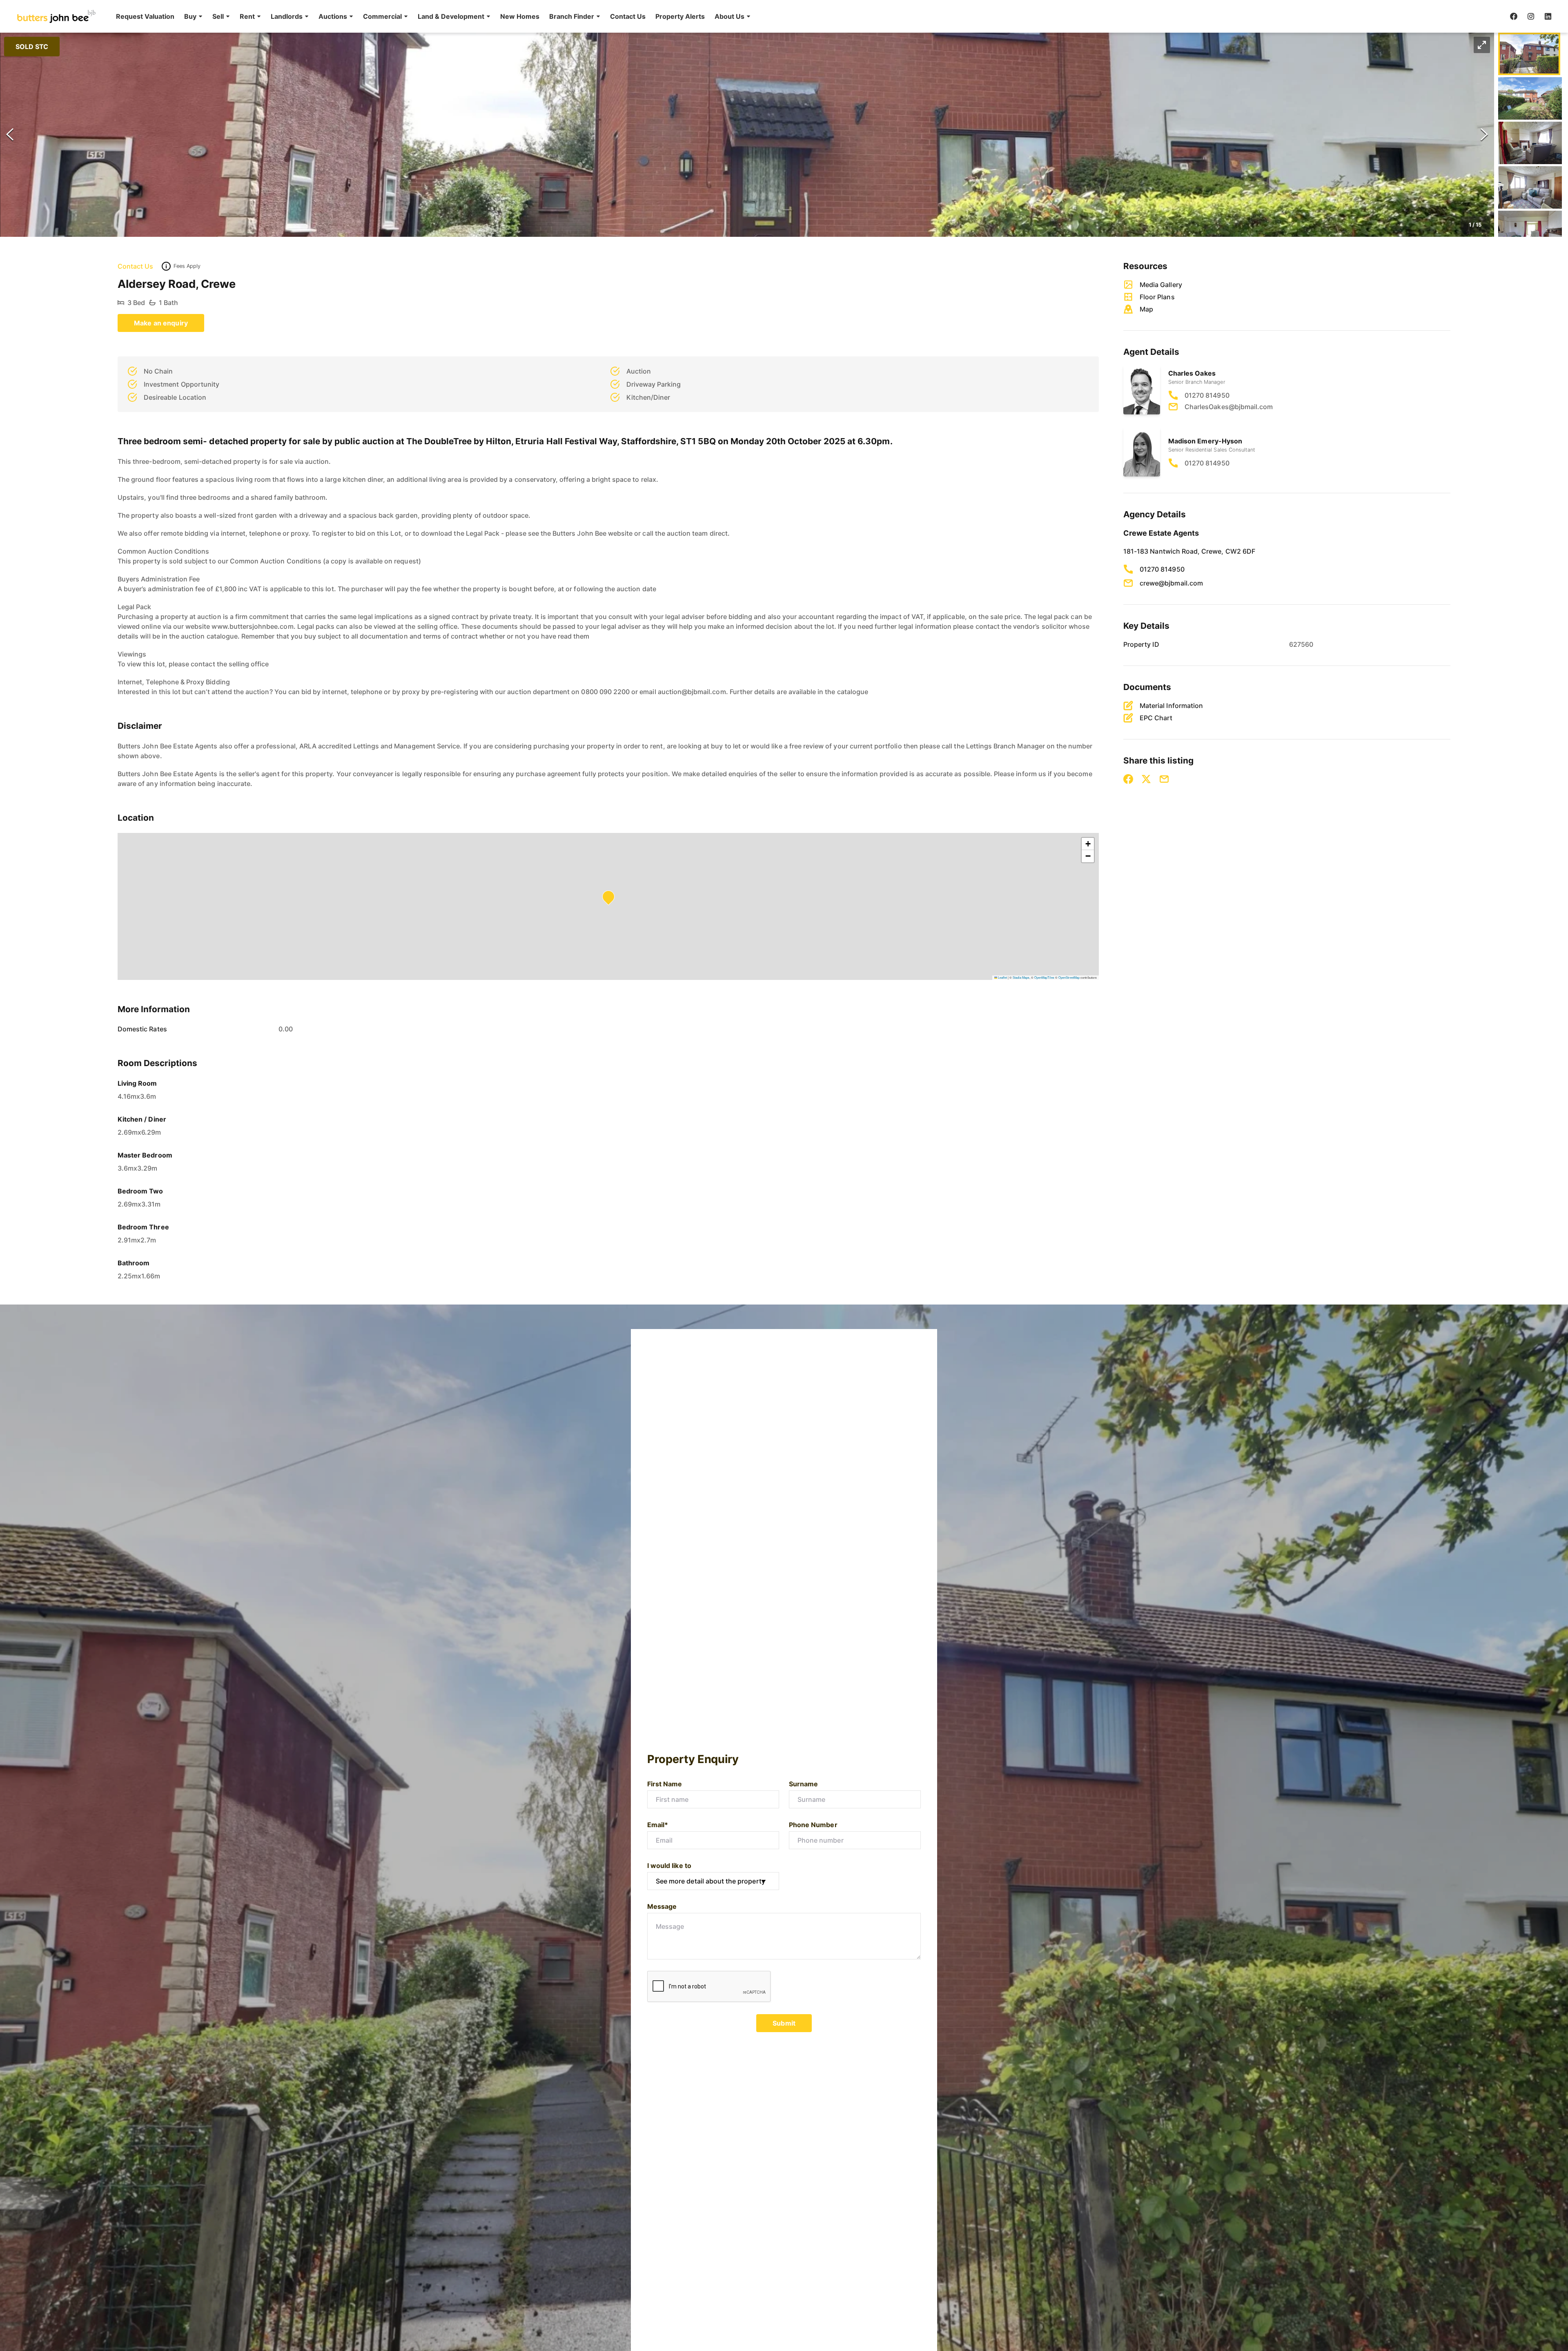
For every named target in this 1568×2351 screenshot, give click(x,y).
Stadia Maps (1021, 977)
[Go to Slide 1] (1529, 54)
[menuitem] (145, 16)
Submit (784, 2023)
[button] (193, 16)
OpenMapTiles (1044, 977)
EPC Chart (1156, 718)
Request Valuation (145, 16)
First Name (665, 1784)
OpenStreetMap (1069, 977)
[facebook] (1514, 16)
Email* (658, 1825)
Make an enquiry (161, 323)
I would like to (669, 1866)
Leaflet (1002, 977)
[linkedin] (1548, 16)
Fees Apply (187, 266)
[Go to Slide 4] (1530, 187)
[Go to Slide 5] (1530, 232)
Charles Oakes (1192, 373)
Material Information (1171, 706)
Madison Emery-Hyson (1205, 441)
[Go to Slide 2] (1530, 98)
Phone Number (813, 1825)
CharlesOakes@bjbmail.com (1229, 407)
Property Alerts (680, 16)
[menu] (431, 16)
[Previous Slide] (10, 135)
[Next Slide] (1484, 135)
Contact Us (628, 16)
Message (662, 1906)
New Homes (520, 16)
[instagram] (1531, 16)
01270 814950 (1207, 395)
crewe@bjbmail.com (1171, 583)
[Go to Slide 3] (1530, 143)
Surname (803, 1784)
